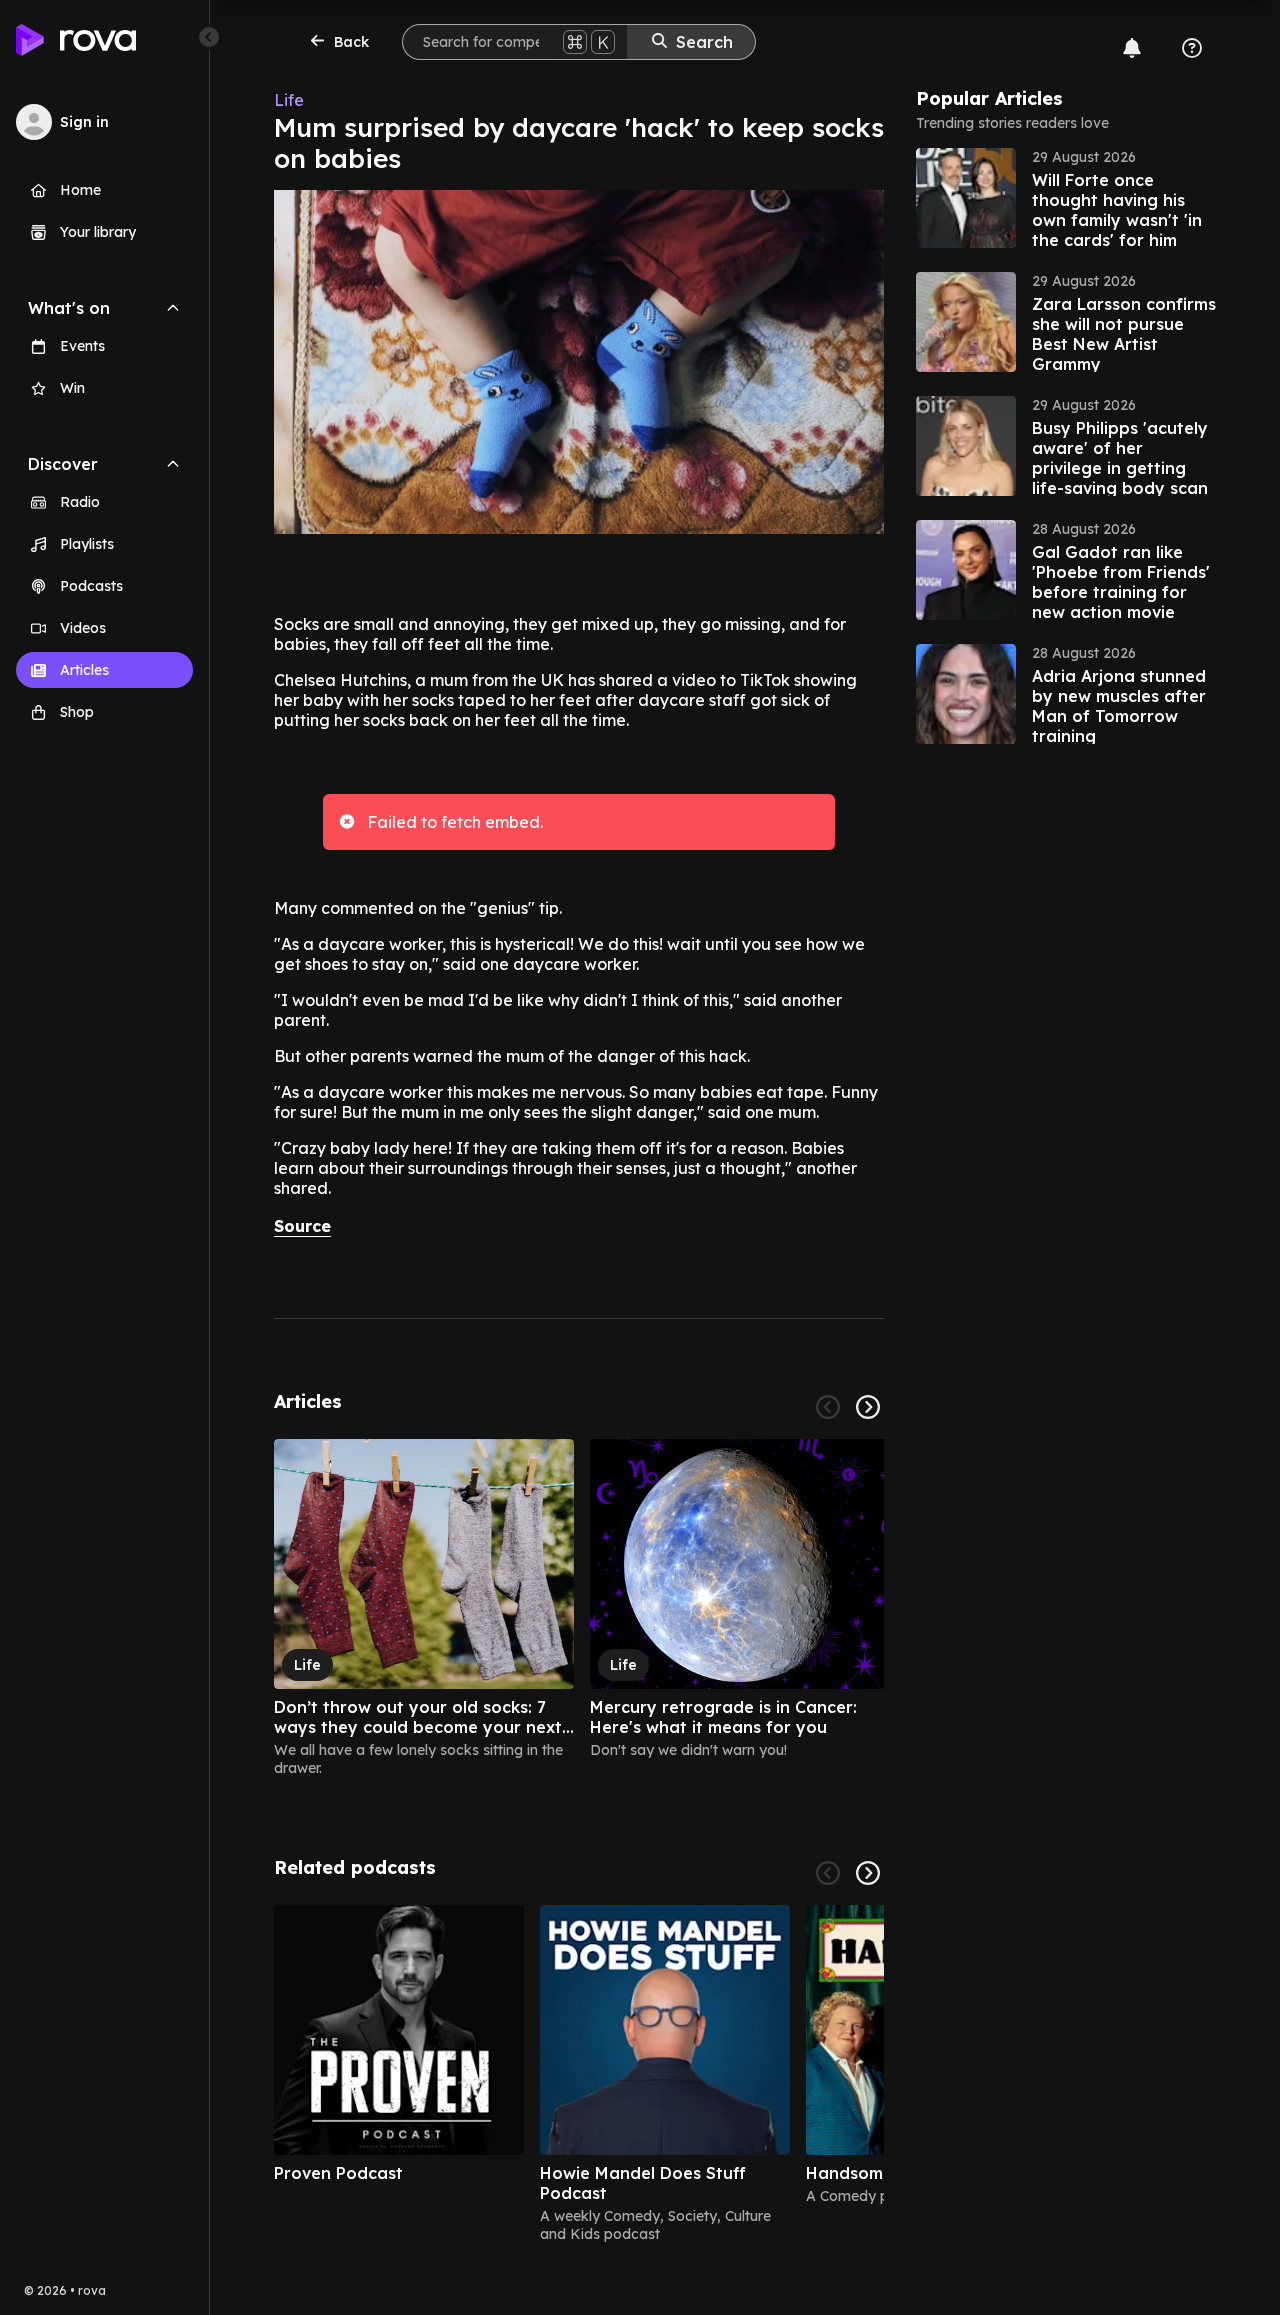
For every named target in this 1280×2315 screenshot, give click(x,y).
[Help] (1192, 48)
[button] (1066, 198)
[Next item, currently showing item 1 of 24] (868, 1407)
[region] (579, 1608)
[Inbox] (1132, 48)
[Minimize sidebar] (209, 37)
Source (302, 1226)
